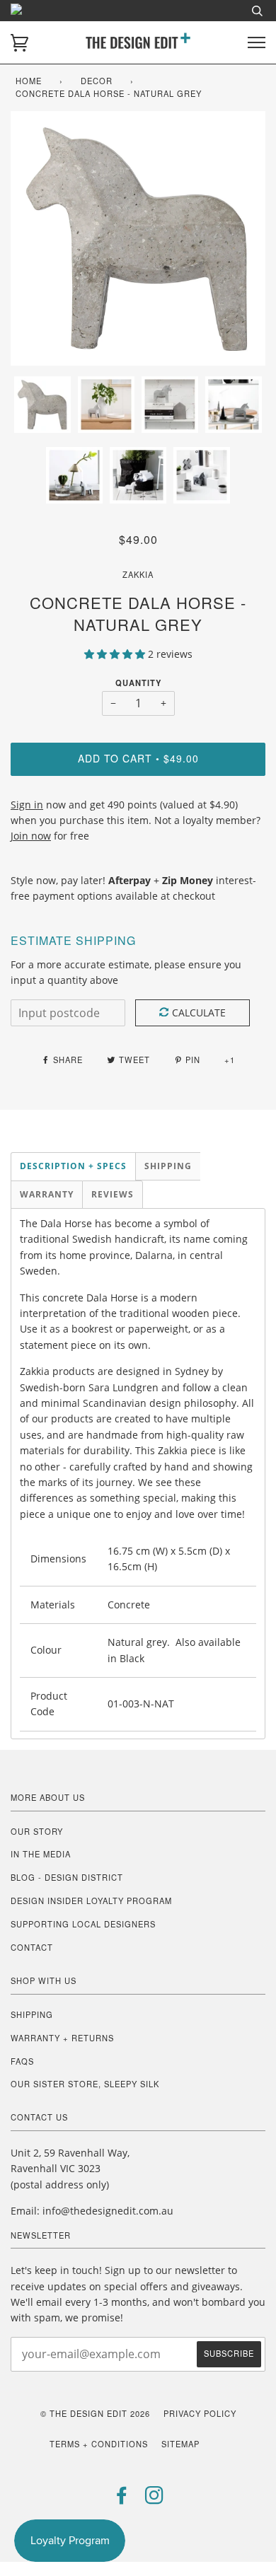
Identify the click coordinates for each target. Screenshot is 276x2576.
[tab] (73, 1166)
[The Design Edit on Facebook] (122, 2499)
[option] (138, 238)
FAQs (22, 2061)
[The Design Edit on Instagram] (155, 2499)
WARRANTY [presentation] (47, 1194)
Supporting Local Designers (83, 1924)
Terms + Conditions (99, 2444)
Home (29, 81)
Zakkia (138, 574)
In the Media (41, 1854)
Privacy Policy (200, 2413)
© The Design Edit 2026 (95, 2413)
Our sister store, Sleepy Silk (85, 2084)
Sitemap (180, 2444)
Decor (97, 81)
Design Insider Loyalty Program (91, 1901)
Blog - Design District (67, 1877)
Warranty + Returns (62, 2038)
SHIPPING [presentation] (168, 1166)
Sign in (27, 805)
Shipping (32, 2014)
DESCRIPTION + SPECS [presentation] (73, 1166)
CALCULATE (199, 1013)
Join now (31, 836)
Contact (32, 1947)
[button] (116, 654)
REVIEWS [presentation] (113, 1194)
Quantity (138, 683)
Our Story (37, 1831)
